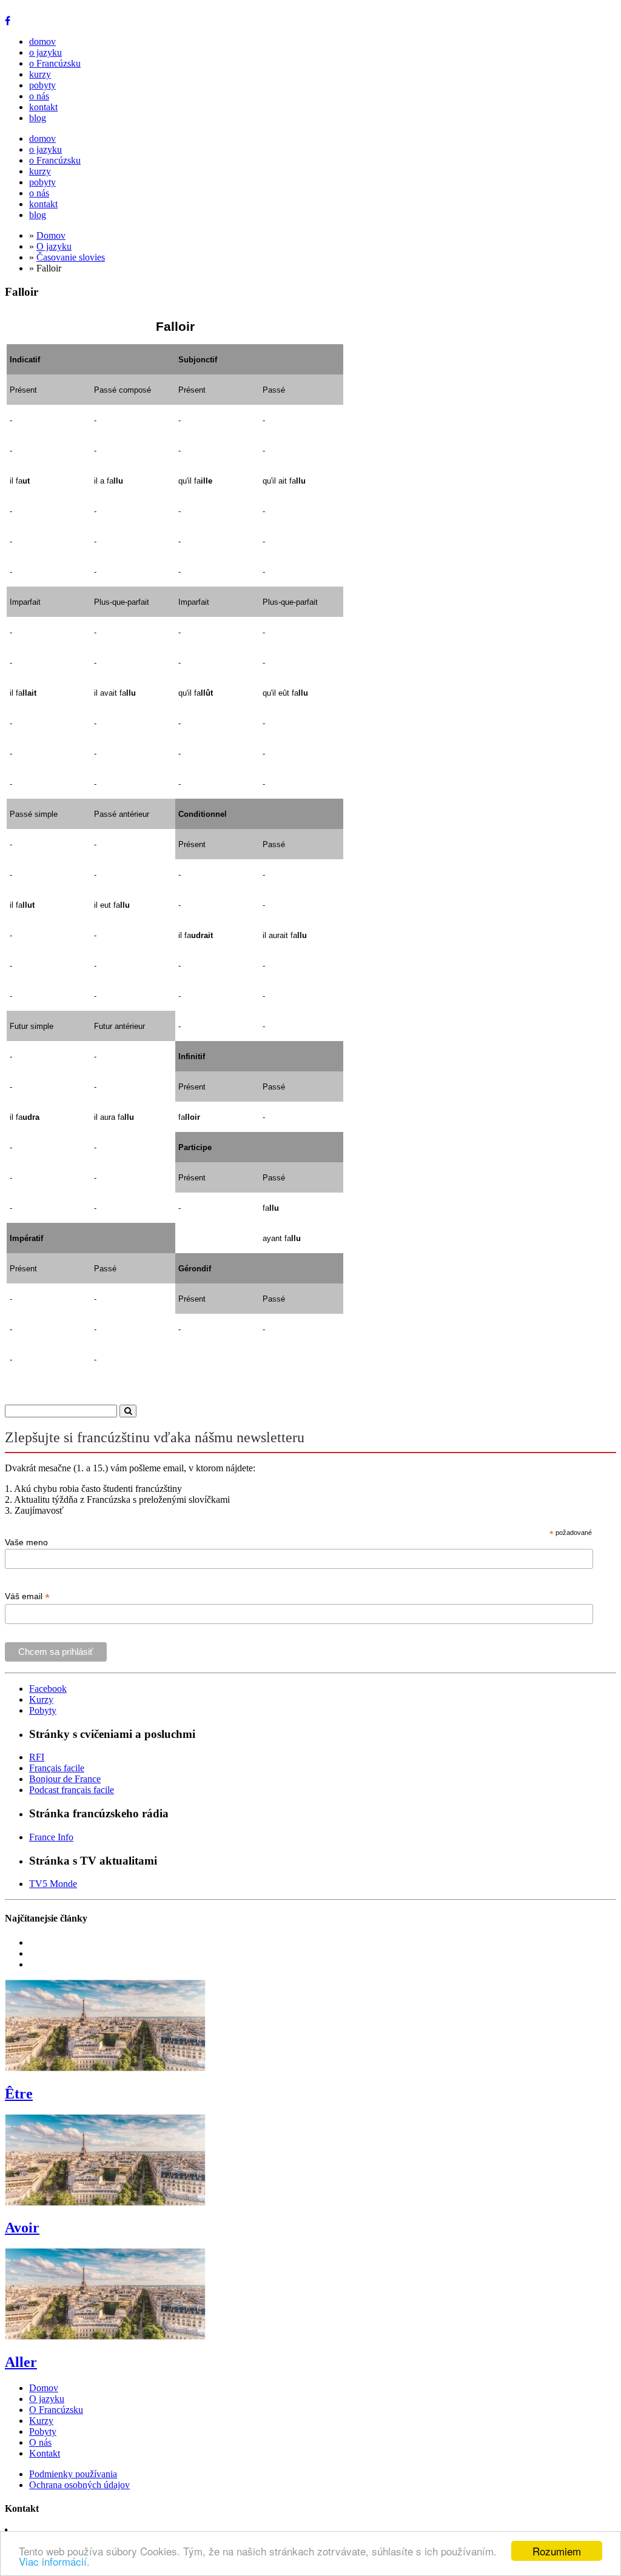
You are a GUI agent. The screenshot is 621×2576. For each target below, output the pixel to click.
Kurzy (41, 1699)
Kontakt (45, 2453)
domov (42, 42)
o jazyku (45, 52)
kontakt (43, 107)
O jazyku (54, 246)
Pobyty (43, 1710)
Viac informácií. (54, 2561)
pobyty (42, 85)
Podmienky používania (73, 2474)
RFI (37, 1757)
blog (38, 118)
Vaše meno (26, 1542)
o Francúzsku (55, 63)
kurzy (40, 74)
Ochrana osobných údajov (79, 2485)
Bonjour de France (65, 1779)
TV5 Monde (53, 1884)
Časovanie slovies (71, 257)
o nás (39, 96)
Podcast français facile (72, 1790)
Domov (51, 235)
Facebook (48, 1689)
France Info (51, 1837)
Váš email (27, 1596)
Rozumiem (557, 2551)
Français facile (57, 1768)
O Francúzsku (56, 2410)
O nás (40, 2442)
